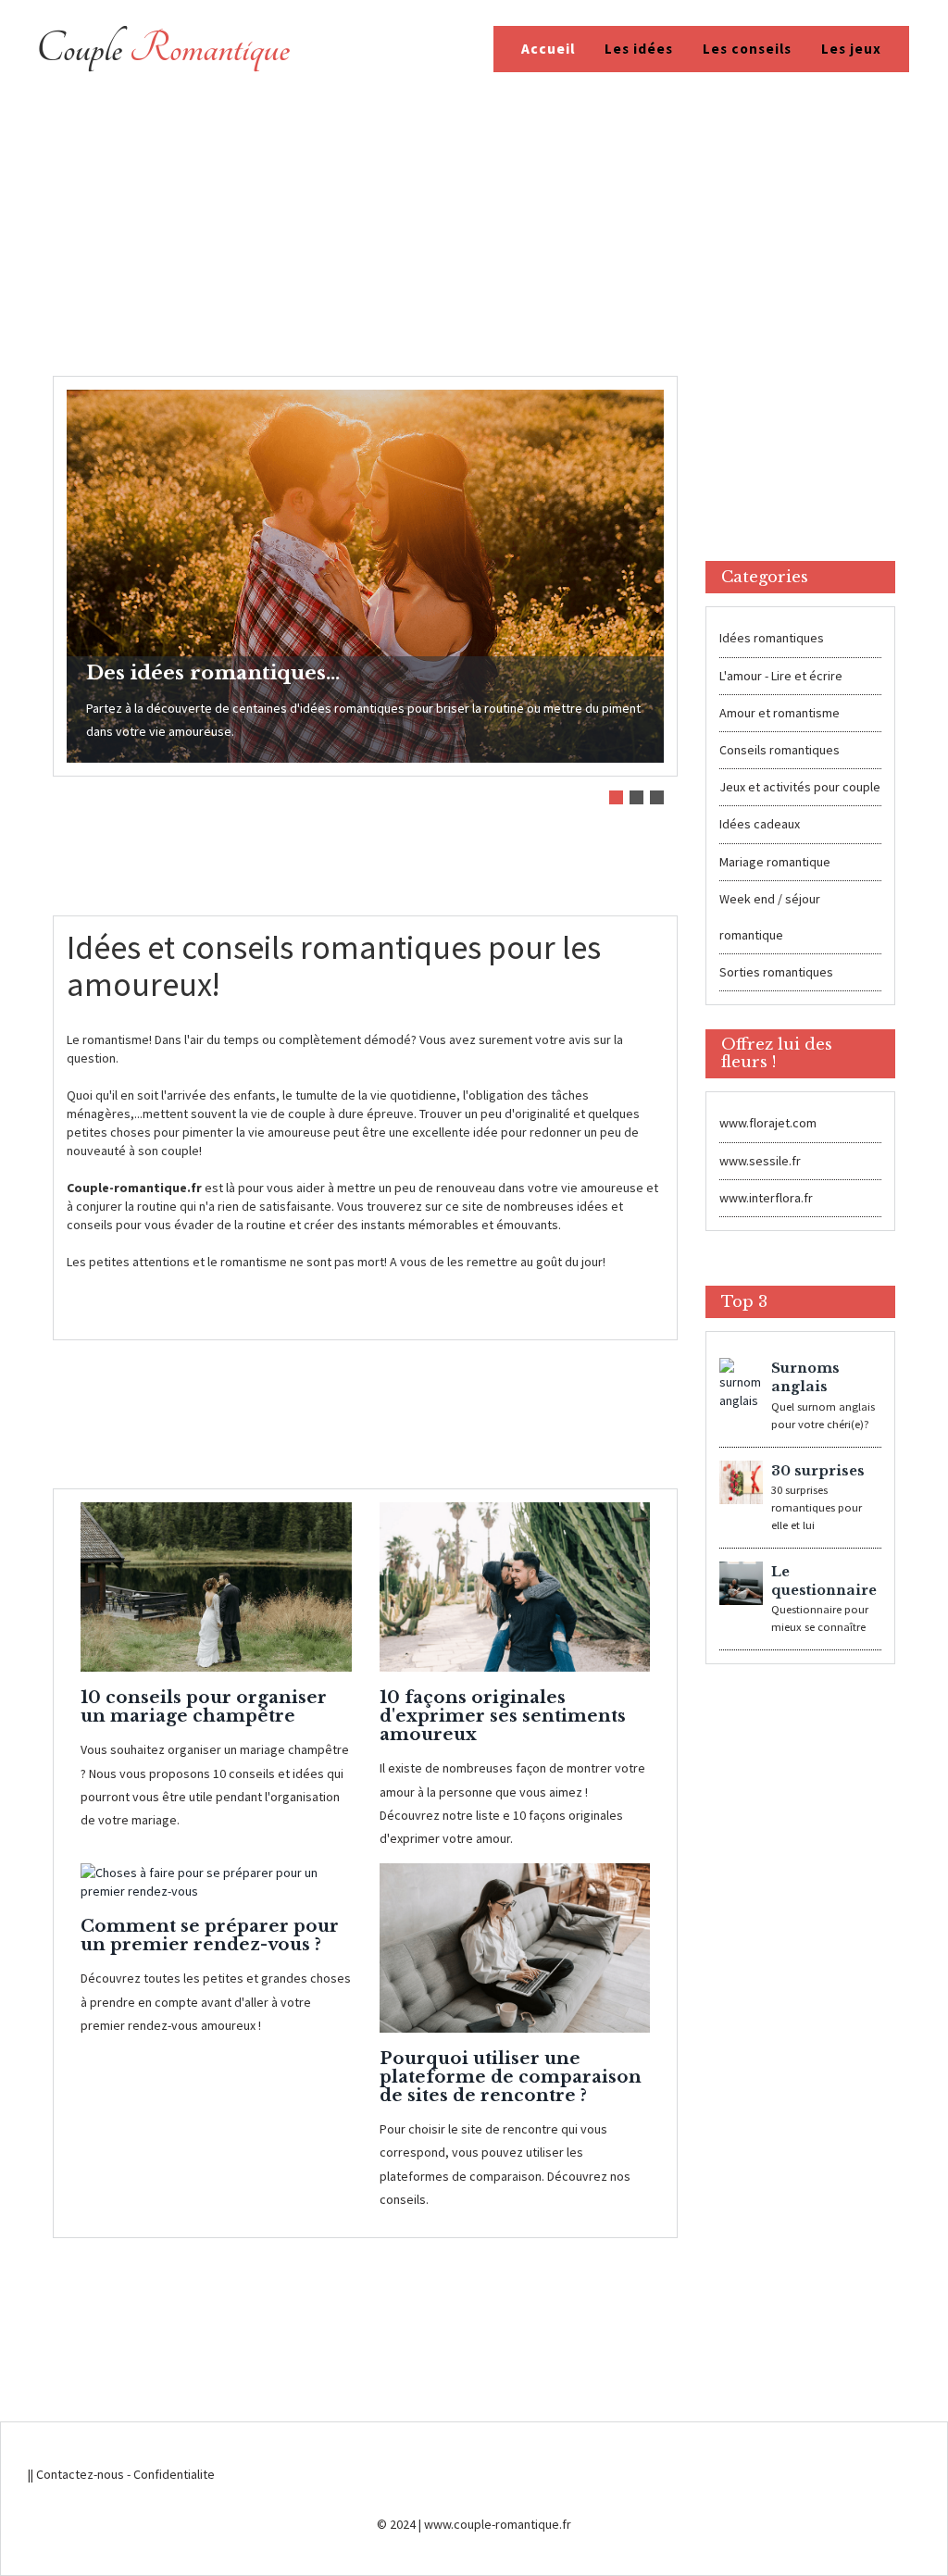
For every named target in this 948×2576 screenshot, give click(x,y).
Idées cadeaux (760, 824)
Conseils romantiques (780, 750)
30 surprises (818, 1471)
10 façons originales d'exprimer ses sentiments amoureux (503, 1716)
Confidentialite (174, 2474)
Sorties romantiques (776, 972)
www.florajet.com (768, 1123)
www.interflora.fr (766, 1198)
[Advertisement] (474, 237)
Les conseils (747, 49)
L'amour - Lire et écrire (781, 676)
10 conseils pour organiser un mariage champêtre (204, 1706)
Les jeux (851, 49)
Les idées (639, 49)
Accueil (548, 49)
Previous (82, 551)
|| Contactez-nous (76, 2474)
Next (648, 551)
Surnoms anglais (805, 1377)
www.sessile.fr (760, 1161)
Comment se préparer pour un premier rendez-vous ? (210, 1935)
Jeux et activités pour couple (800, 787)
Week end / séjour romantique (770, 917)
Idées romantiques (772, 638)
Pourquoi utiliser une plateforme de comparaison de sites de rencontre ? (511, 2077)
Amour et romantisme (780, 713)
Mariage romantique (775, 862)
